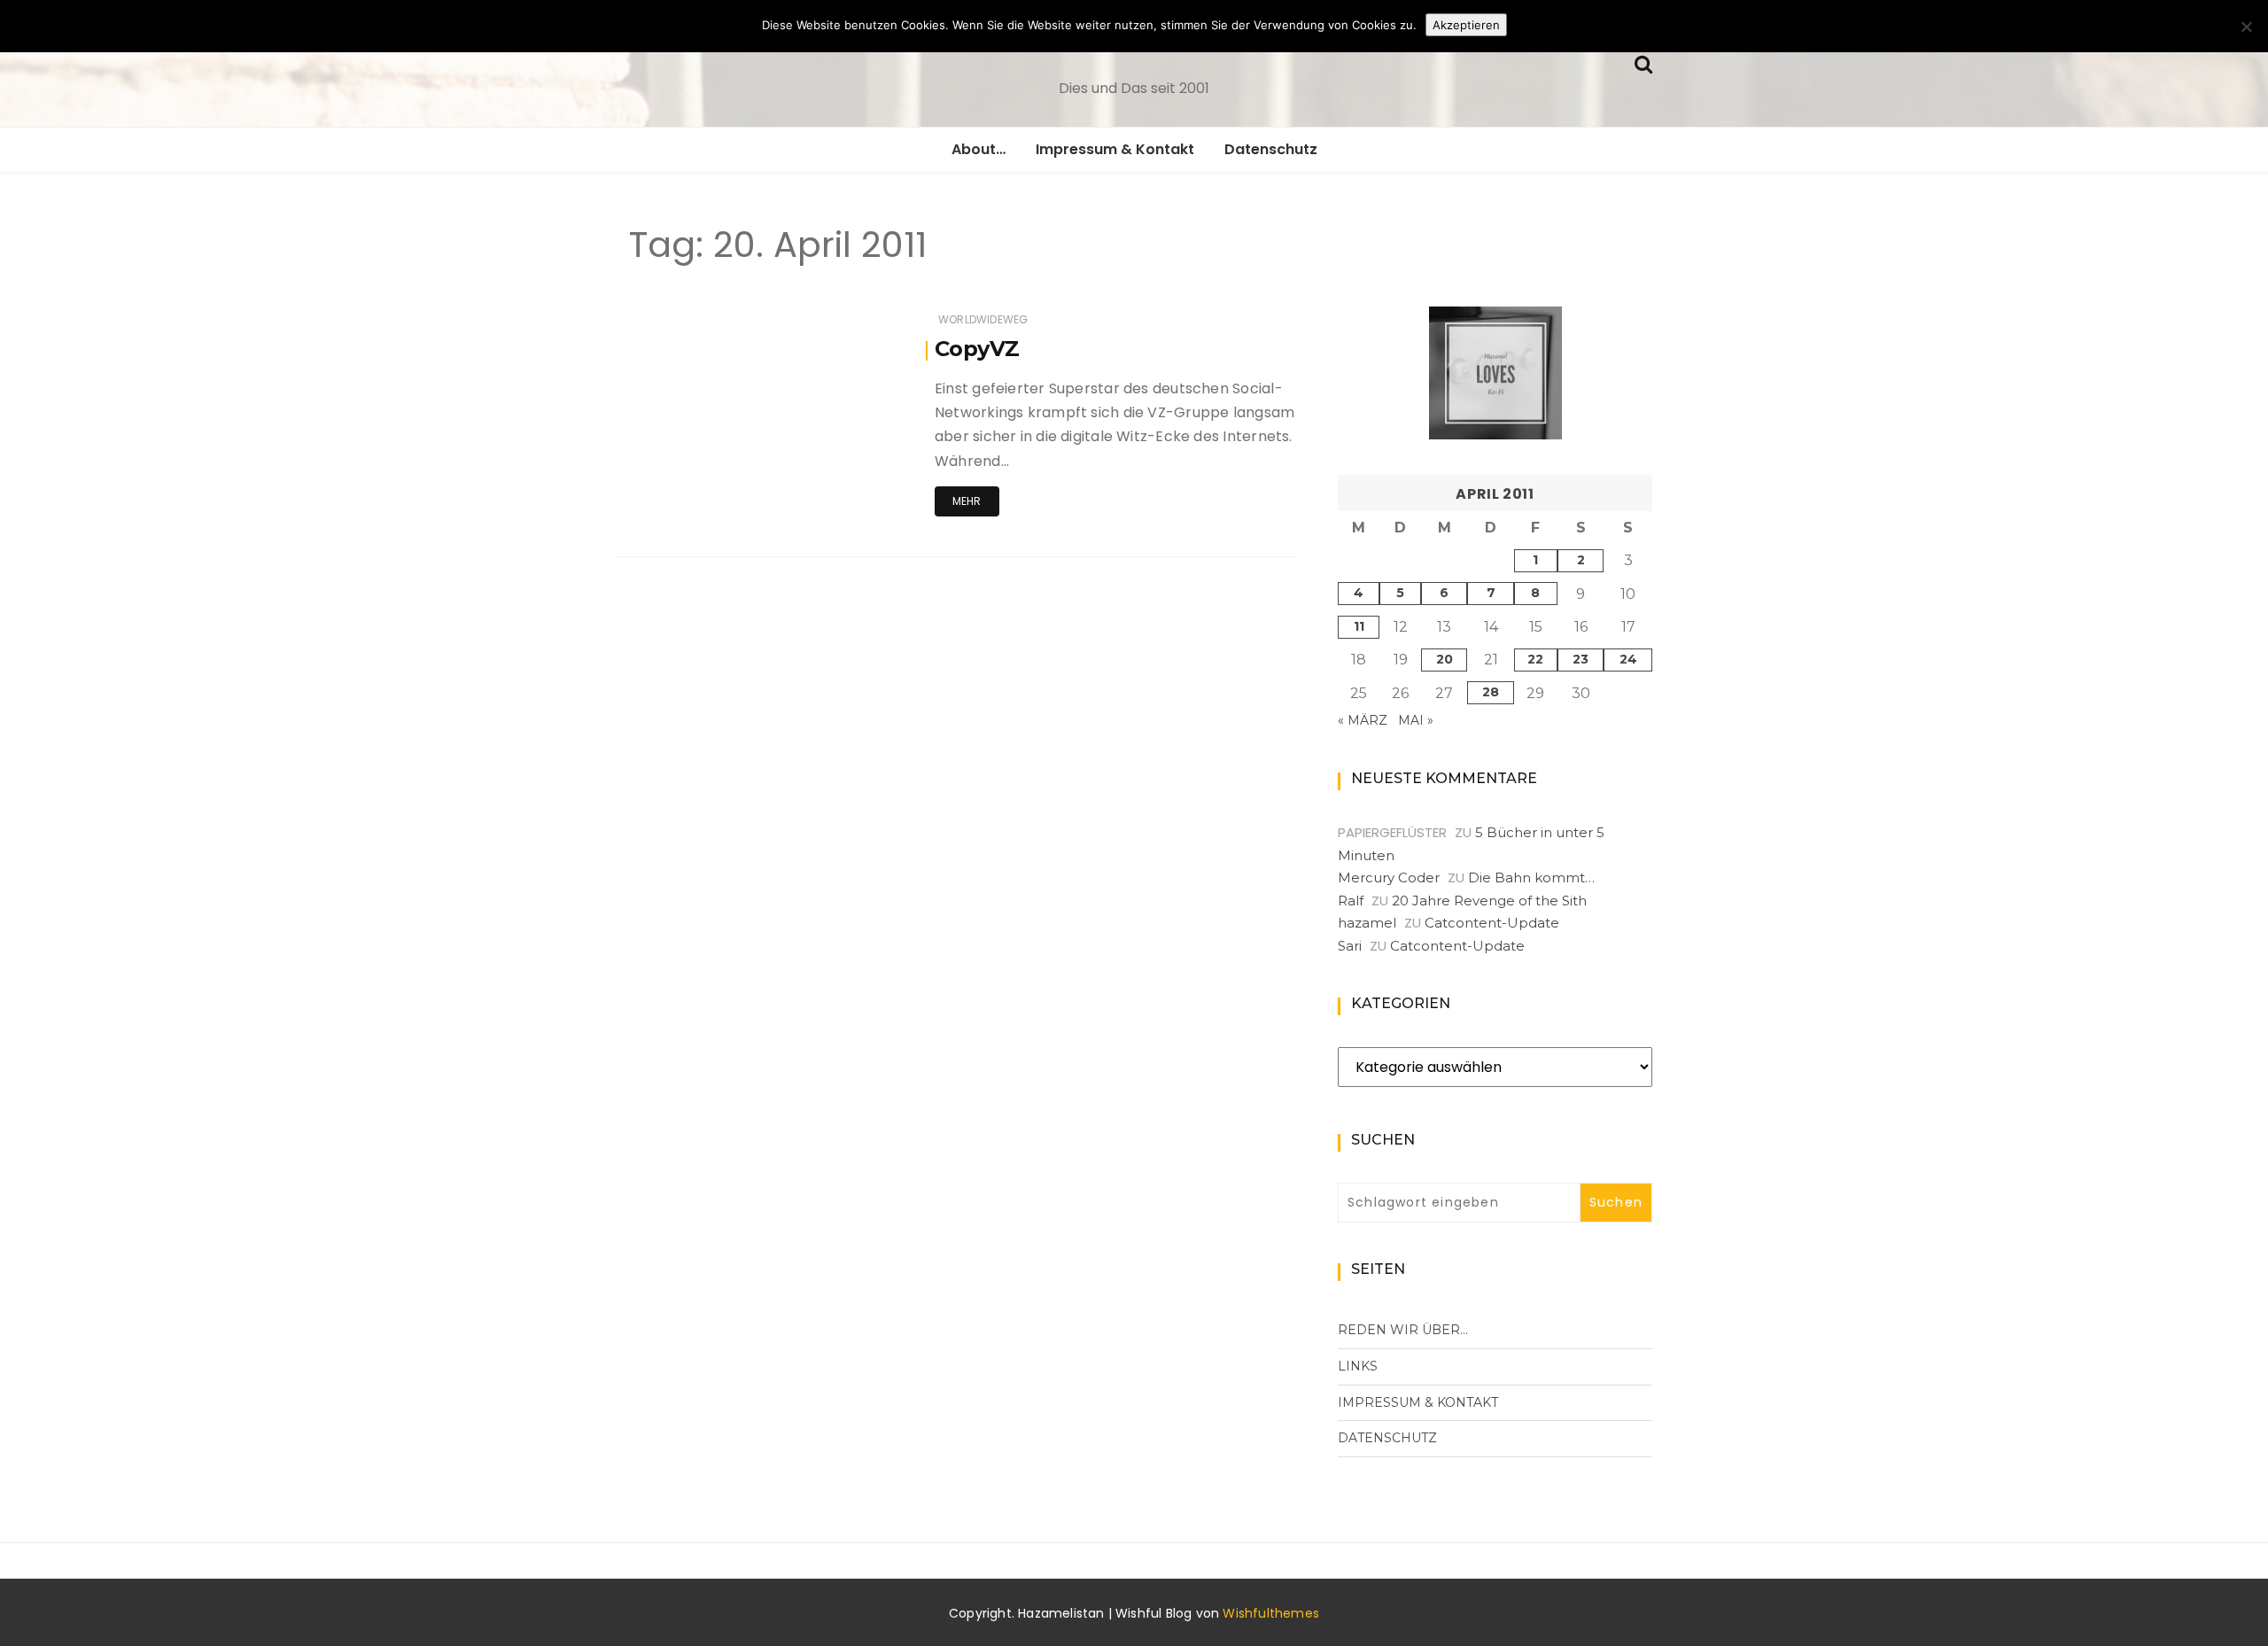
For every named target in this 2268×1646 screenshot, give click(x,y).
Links (1358, 1366)
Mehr (967, 501)
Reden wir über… (1403, 1330)
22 (1535, 659)
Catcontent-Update (1492, 923)
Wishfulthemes (1271, 1613)
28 (1491, 692)
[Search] (1643, 62)
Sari (1350, 946)
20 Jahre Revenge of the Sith (1489, 901)
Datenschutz (1271, 149)
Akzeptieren (1466, 25)
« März (1363, 720)
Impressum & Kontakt (1115, 149)
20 (1445, 659)
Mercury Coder (1389, 877)
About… (979, 149)
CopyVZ (977, 349)
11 (1359, 626)
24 (1628, 659)
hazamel (1367, 923)
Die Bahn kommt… (1531, 877)
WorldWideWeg (983, 319)
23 (1581, 659)
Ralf (1351, 901)
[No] (2246, 27)
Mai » (1416, 720)
